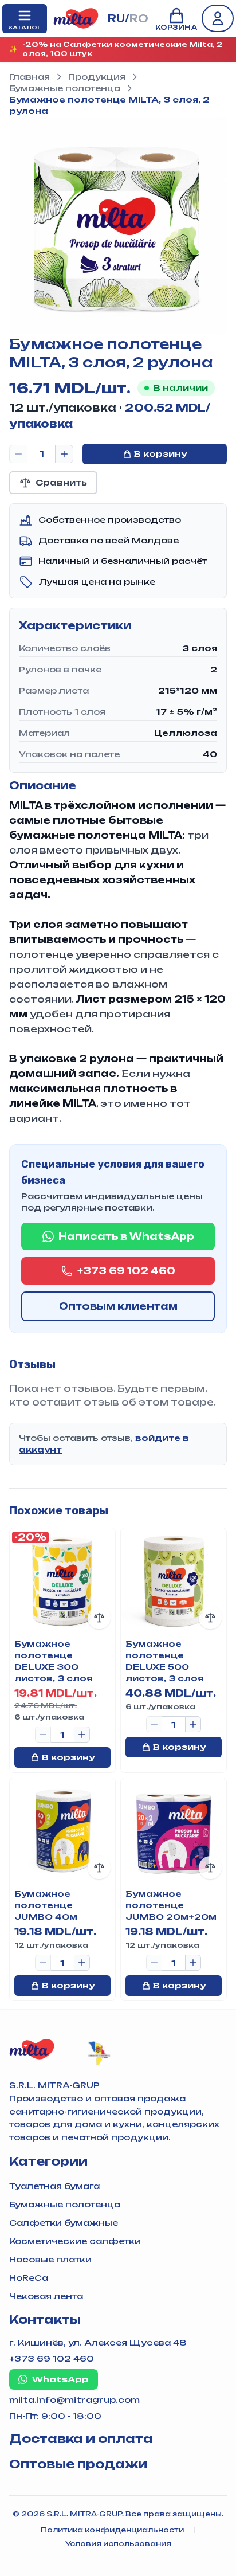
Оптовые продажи (78, 2464)
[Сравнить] (99, 1618)
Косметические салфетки (75, 2241)
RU (116, 18)
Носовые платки (50, 2259)
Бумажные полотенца (65, 88)
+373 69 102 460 (126, 1271)
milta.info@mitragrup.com (74, 2400)
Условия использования (118, 2544)
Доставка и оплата (81, 2439)
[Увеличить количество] (64, 454)
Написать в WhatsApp (126, 1236)
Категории (48, 2161)
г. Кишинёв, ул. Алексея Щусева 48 (98, 2342)
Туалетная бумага (54, 2186)
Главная (29, 77)
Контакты (45, 2319)
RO (139, 18)
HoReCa (29, 2278)
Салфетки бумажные (64, 2223)
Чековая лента (46, 2296)
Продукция (97, 77)
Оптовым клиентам (118, 1306)
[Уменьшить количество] (18, 454)
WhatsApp (60, 2379)
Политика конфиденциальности (112, 2530)
